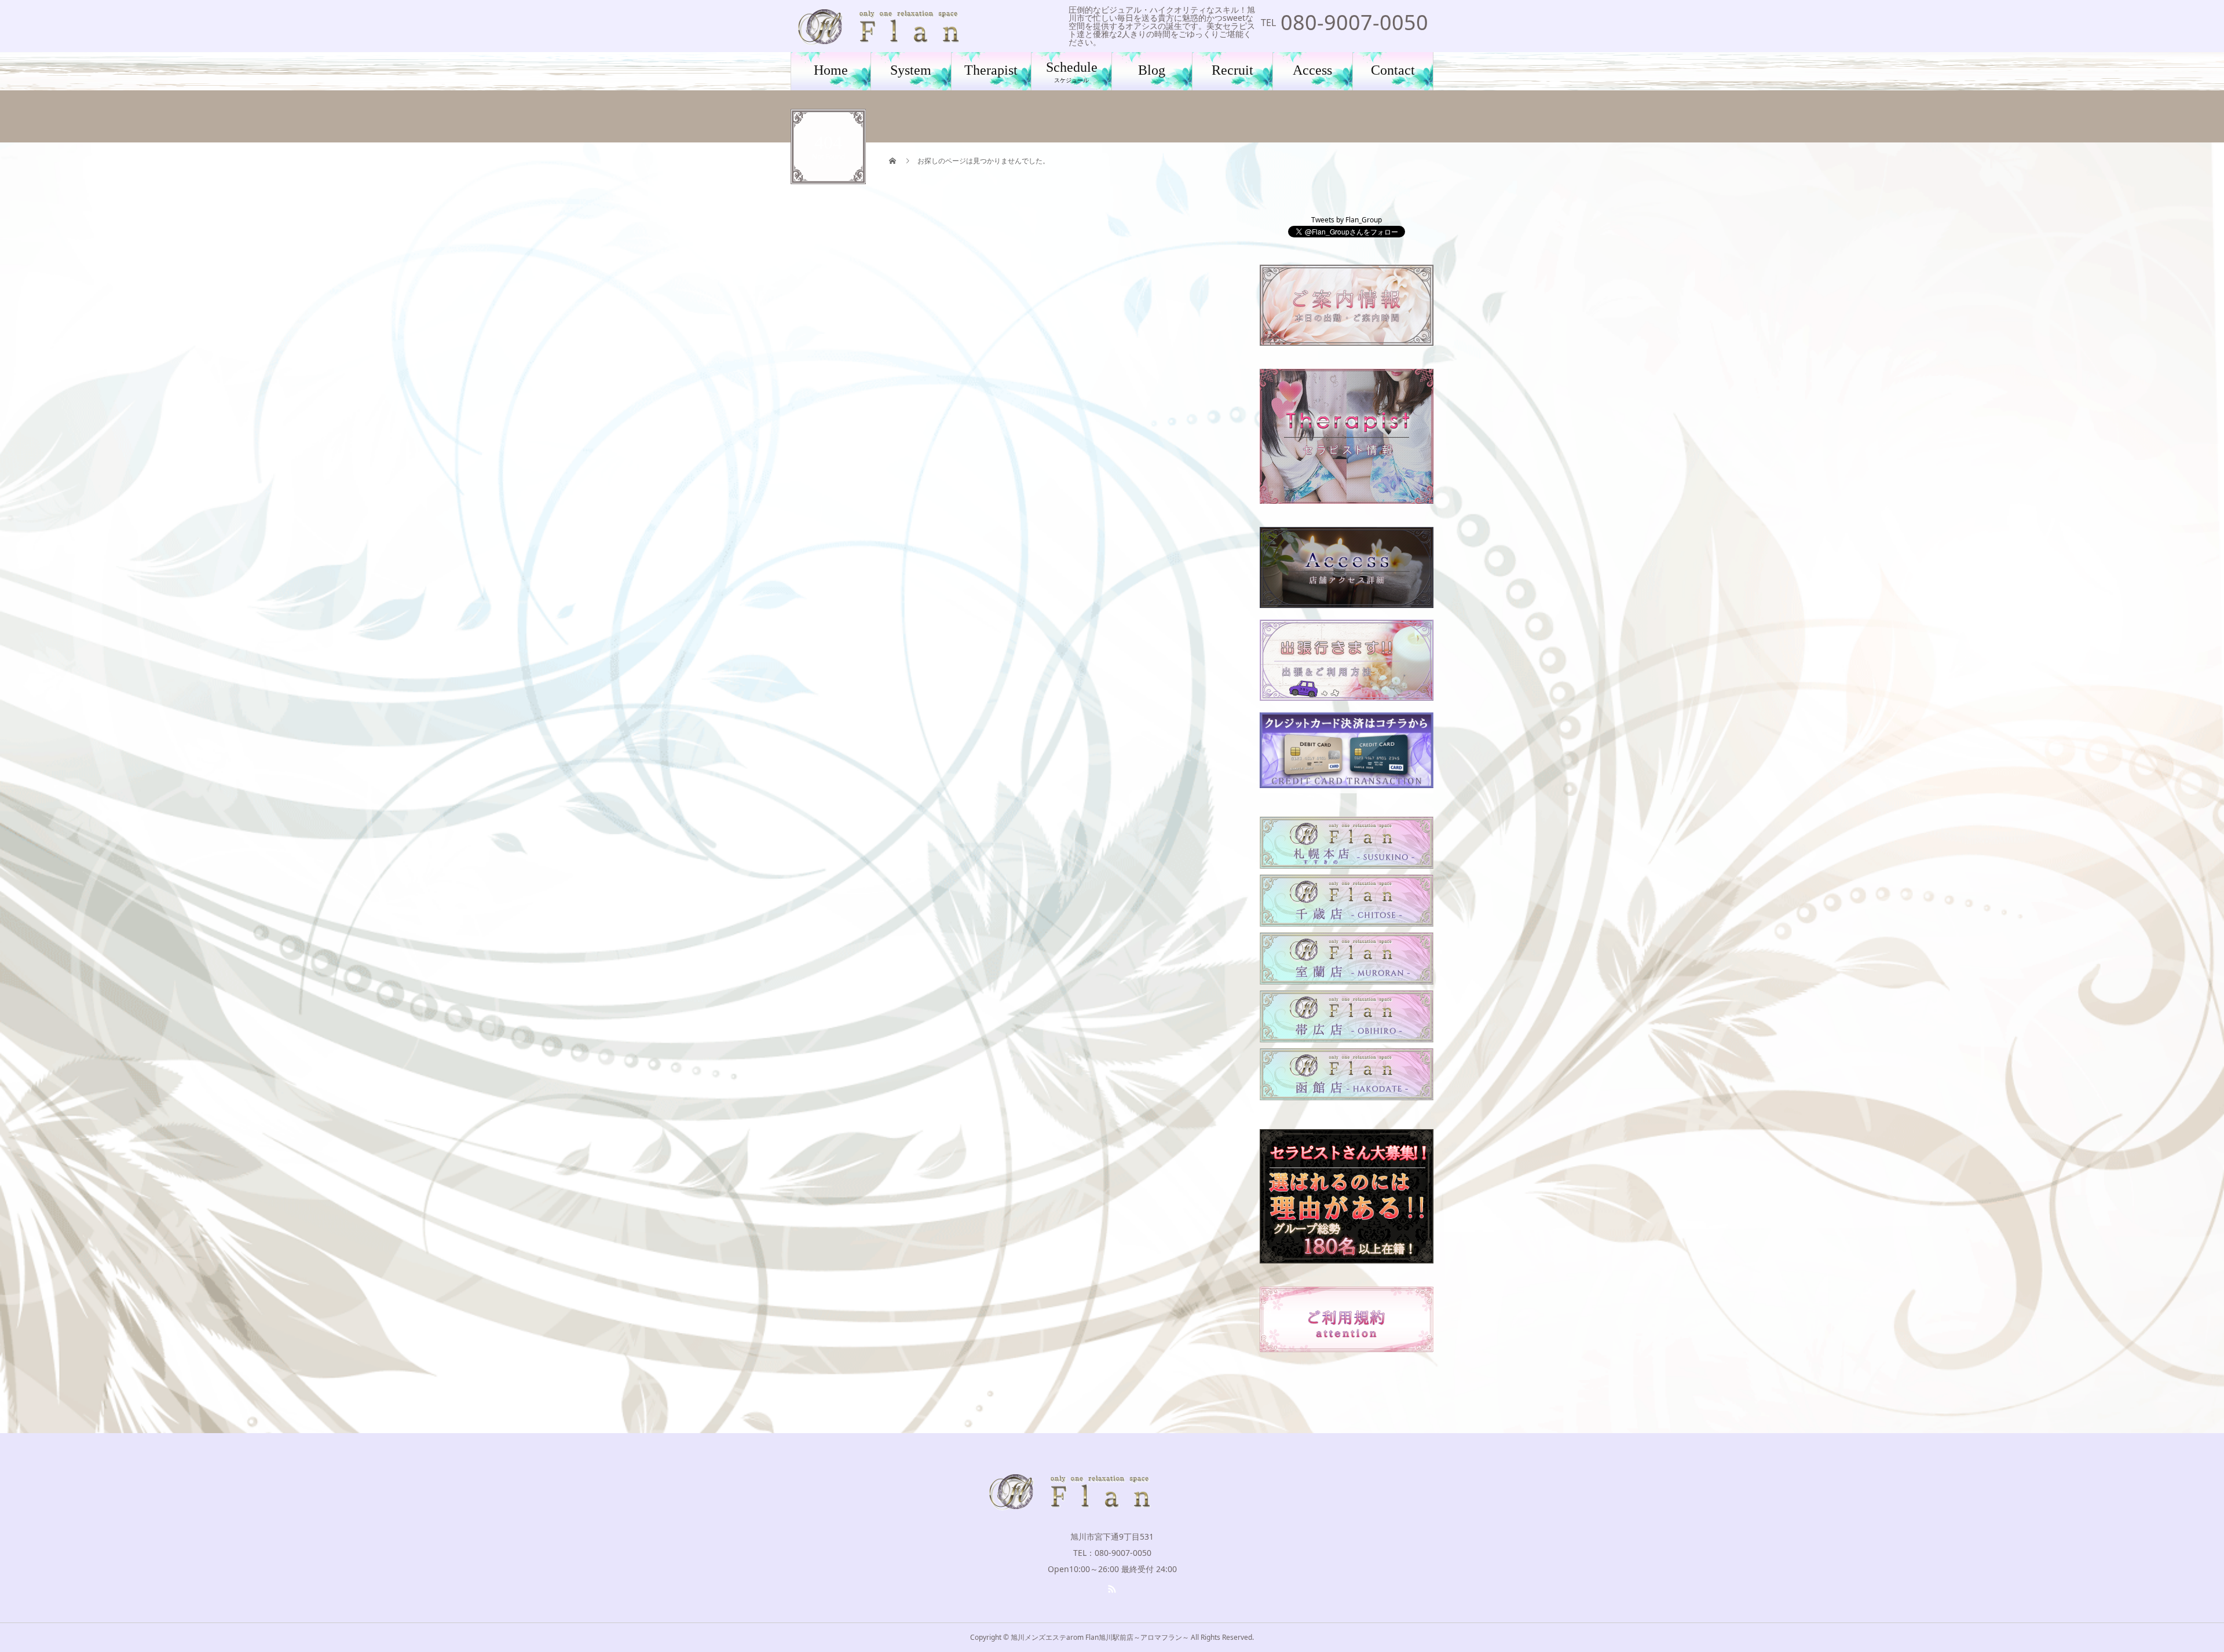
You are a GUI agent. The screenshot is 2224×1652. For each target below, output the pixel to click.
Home (831, 70)
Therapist (991, 70)
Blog (1152, 70)
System (911, 70)
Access (1312, 70)
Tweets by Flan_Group (1347, 220)
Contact (1393, 70)
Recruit (1232, 70)
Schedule (1072, 72)
